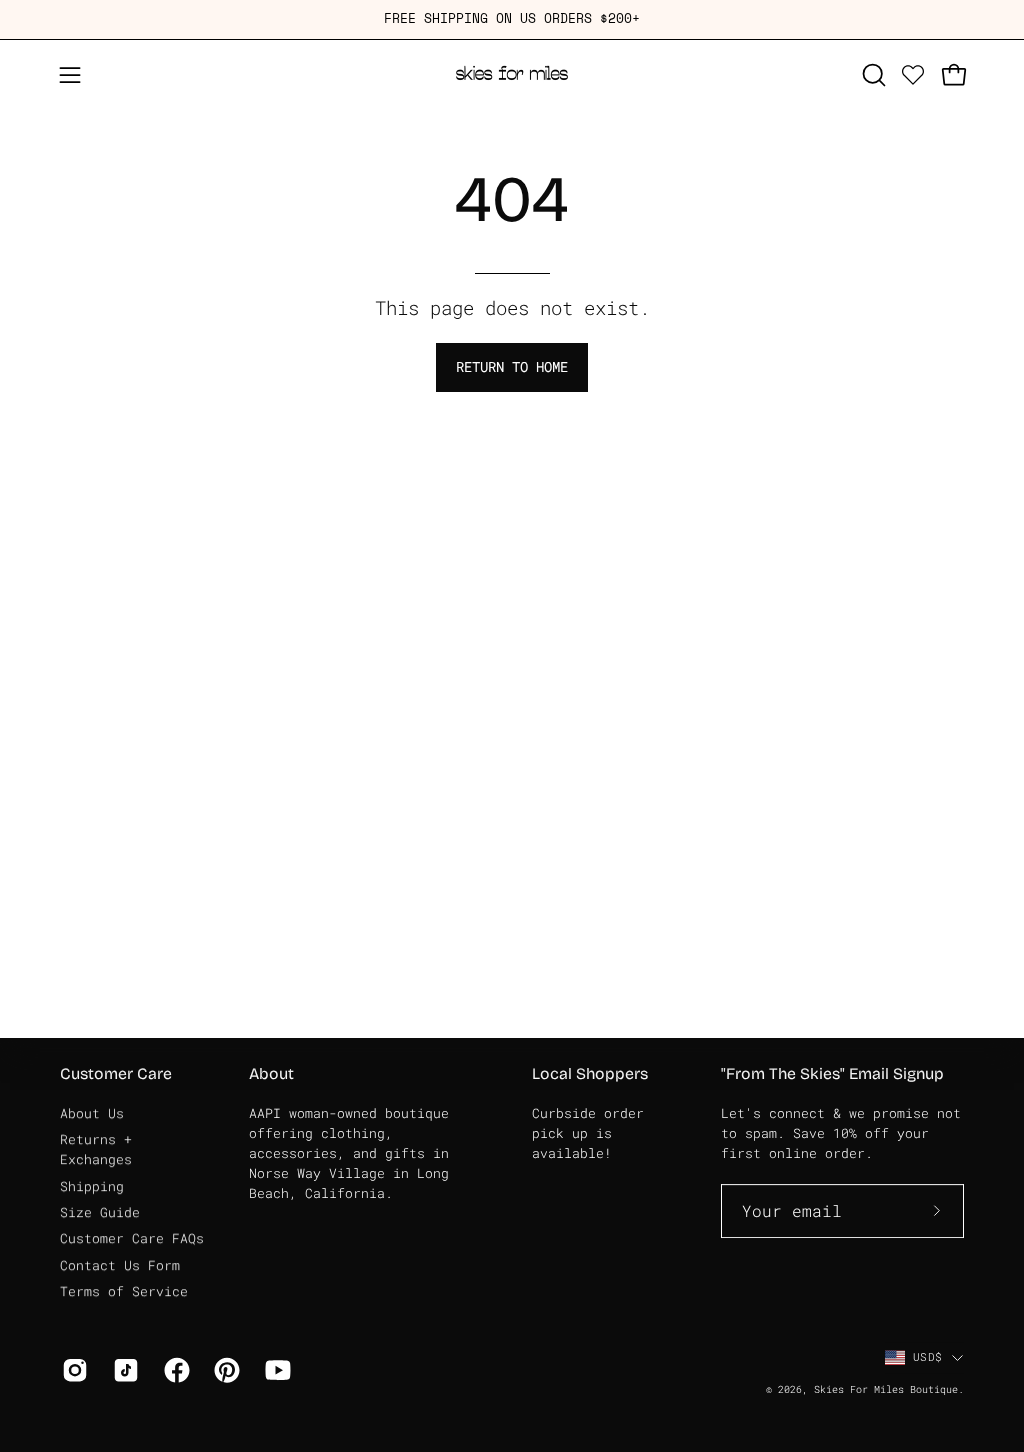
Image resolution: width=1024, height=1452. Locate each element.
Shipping (92, 1186)
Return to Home (512, 366)
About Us (92, 1113)
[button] (872, 75)
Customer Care (116, 1073)
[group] (512, 19)
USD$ (927, 1356)
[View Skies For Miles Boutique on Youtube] (275, 1370)
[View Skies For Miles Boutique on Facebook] (174, 1370)
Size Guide (100, 1212)
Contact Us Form (120, 1265)
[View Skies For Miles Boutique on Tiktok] (123, 1370)
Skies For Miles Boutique (886, 1389)
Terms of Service (124, 1291)
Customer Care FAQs (132, 1238)
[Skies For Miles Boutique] (512, 75)
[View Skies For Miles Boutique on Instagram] (72, 1370)
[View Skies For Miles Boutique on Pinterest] (224, 1370)
